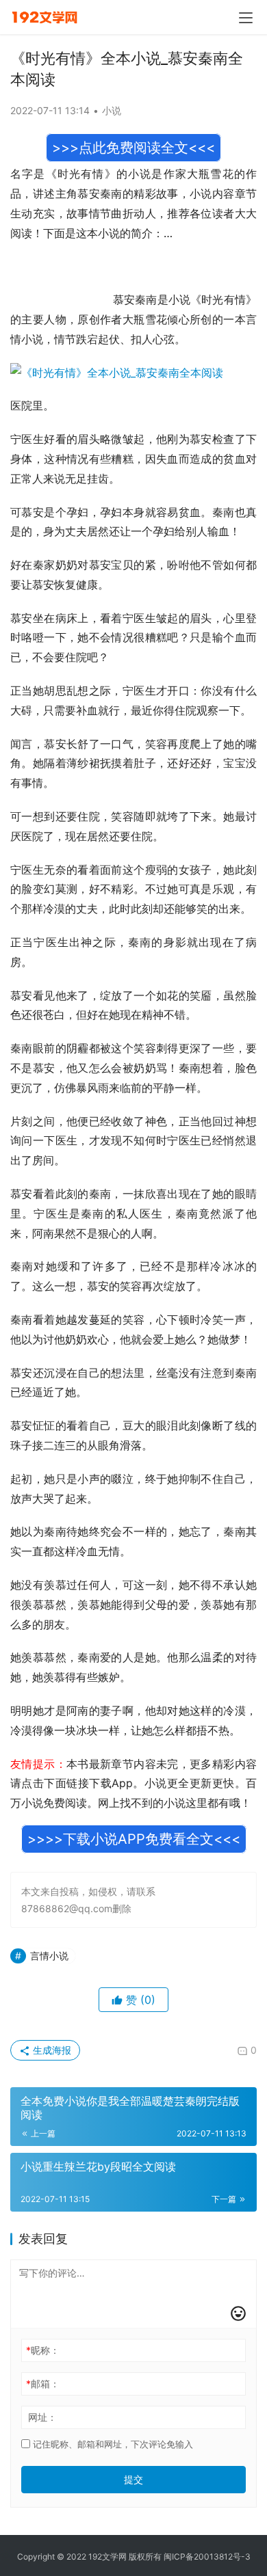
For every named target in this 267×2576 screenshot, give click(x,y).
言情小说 (49, 1956)
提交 (133, 2479)
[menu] (246, 18)
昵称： (43, 2350)
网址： (42, 2417)
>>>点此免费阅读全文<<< (133, 148)
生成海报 (51, 2050)
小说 (112, 110)
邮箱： (43, 2384)
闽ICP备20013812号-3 (207, 2557)
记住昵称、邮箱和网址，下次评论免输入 (112, 2444)
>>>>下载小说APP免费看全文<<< (134, 1839)
